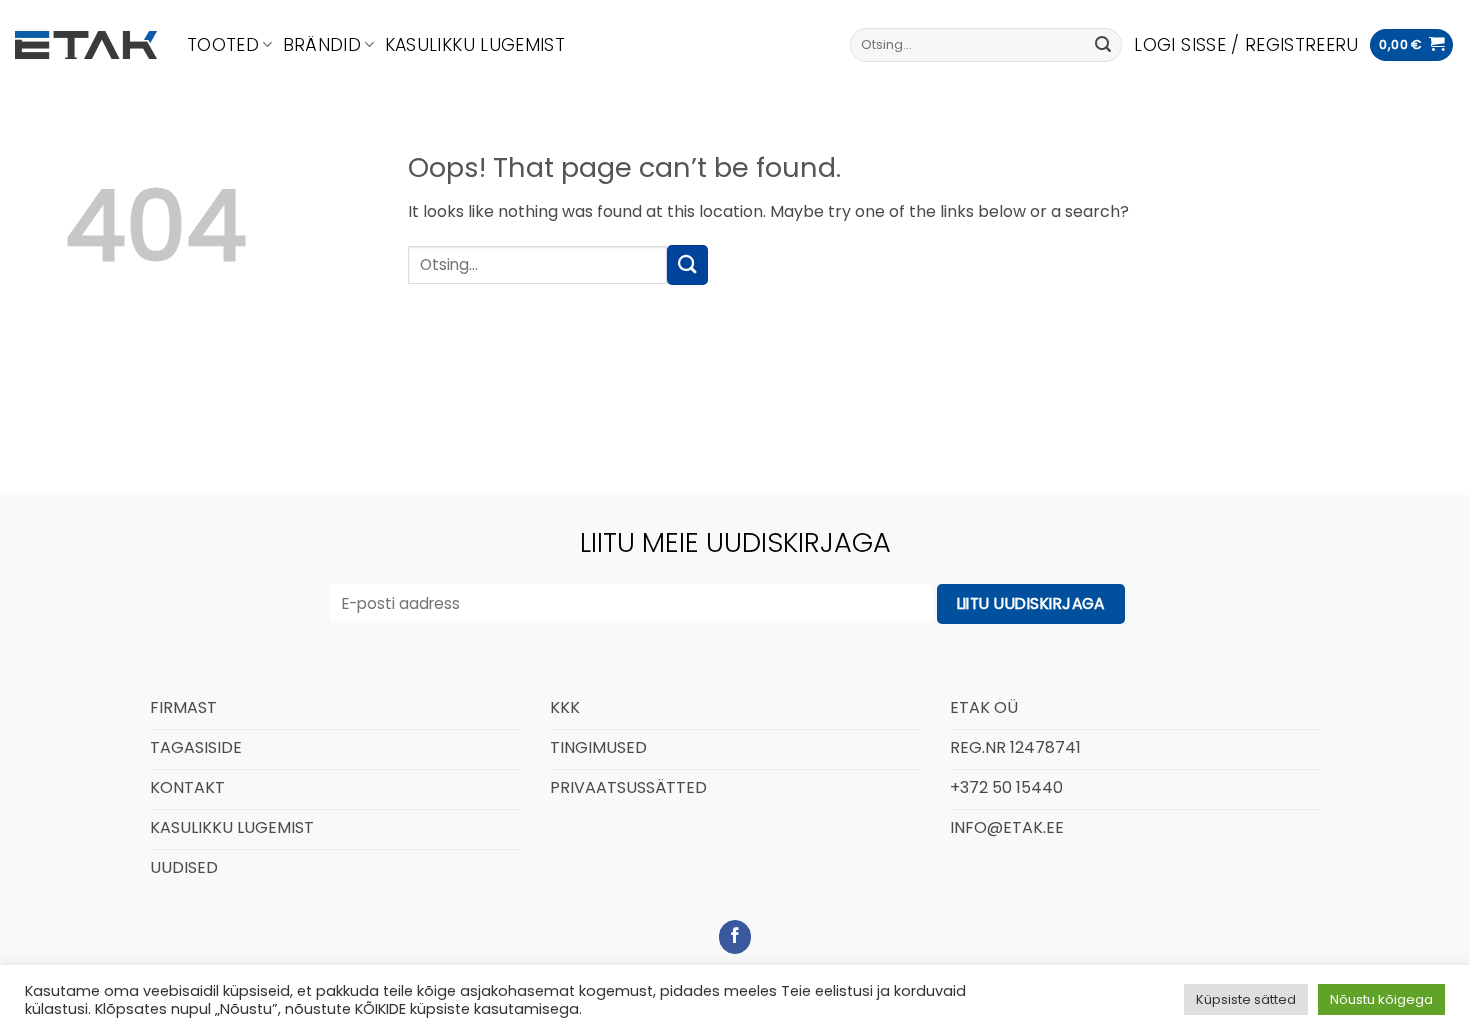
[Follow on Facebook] (735, 937)
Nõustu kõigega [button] (1381, 999)
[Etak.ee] (86, 45)
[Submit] (1103, 45)
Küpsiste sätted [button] (1246, 999)
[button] (1246, 45)
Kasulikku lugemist (475, 45)
